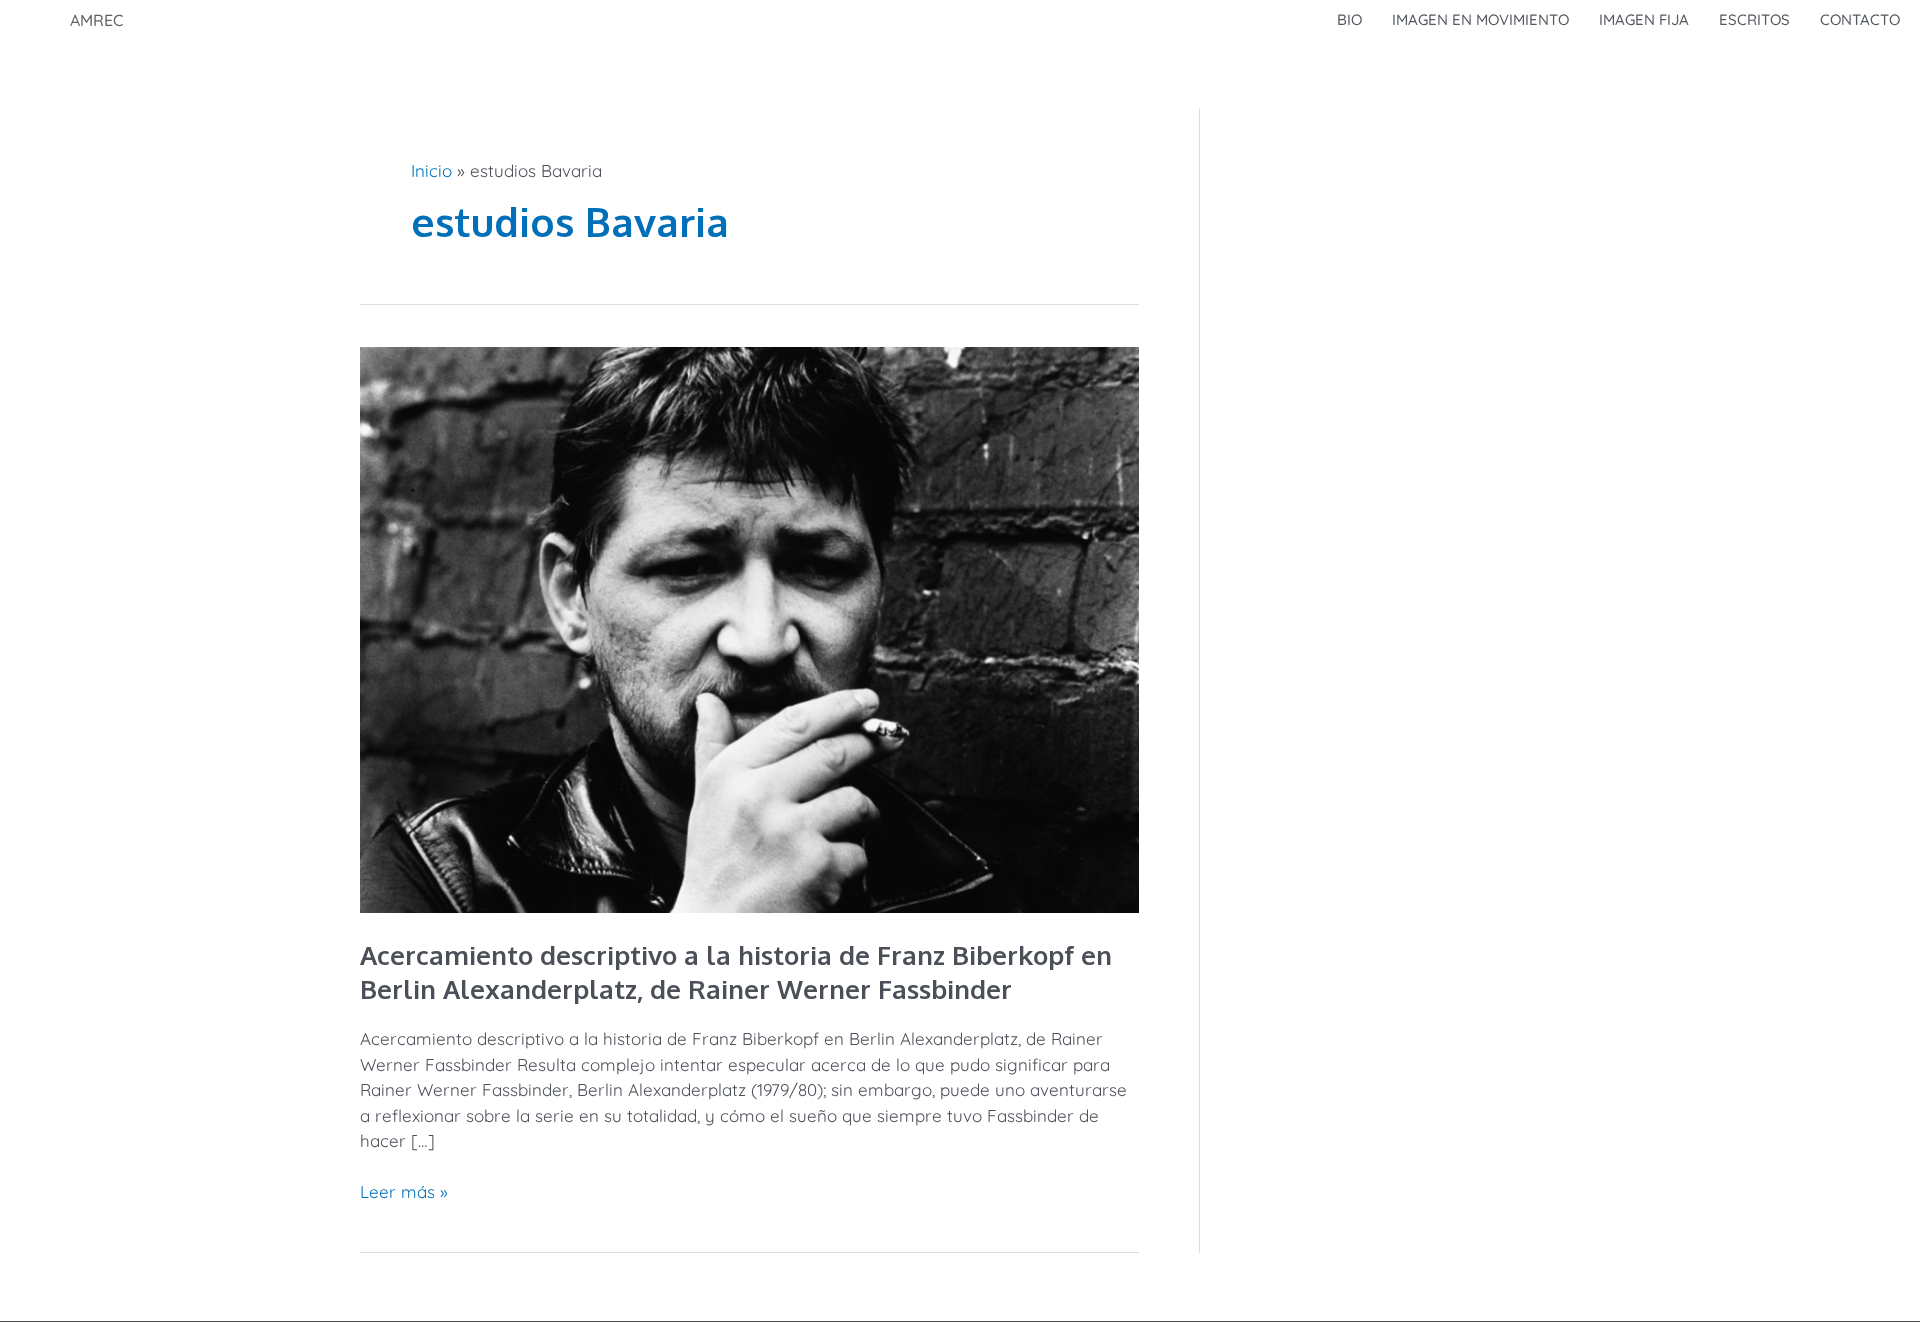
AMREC (96, 20)
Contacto (1860, 19)
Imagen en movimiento (1480, 19)
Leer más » (404, 1190)
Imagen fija (1644, 19)
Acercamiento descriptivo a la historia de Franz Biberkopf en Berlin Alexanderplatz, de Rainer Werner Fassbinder (736, 971)
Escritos (1754, 19)
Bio (1349, 19)
